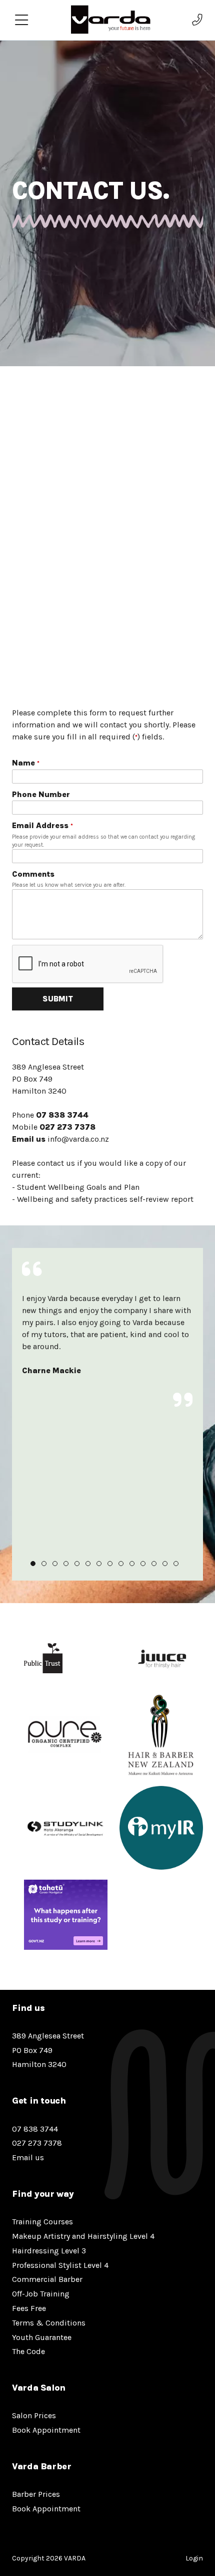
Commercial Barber (47, 2279)
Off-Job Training (41, 2294)
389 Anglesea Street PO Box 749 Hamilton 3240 (48, 2050)
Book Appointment (46, 2430)
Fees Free (29, 2308)
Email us (29, 1139)
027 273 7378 (67, 1127)
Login (194, 2558)
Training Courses (42, 2222)
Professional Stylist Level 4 (60, 2265)
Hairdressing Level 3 (49, 2251)
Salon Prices (34, 2415)
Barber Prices (36, 2494)
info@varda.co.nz (78, 1139)
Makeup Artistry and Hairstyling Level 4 (83, 2236)
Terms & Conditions (49, 2323)
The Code (28, 2351)
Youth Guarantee (42, 2337)
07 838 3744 (62, 1115)
